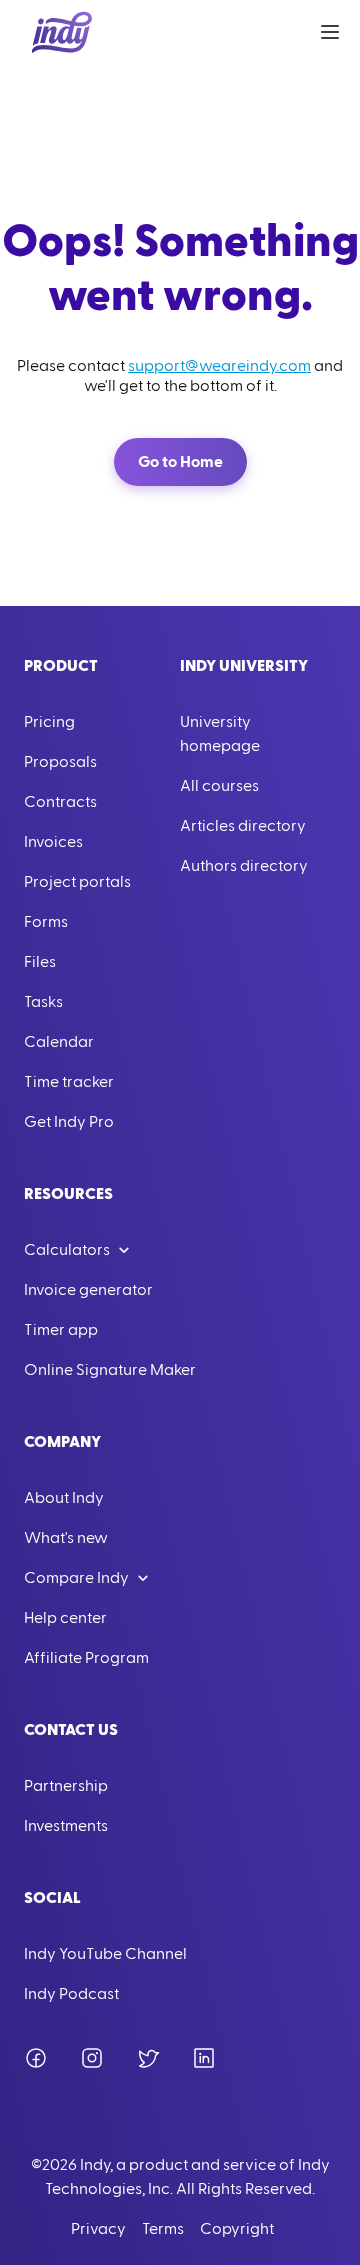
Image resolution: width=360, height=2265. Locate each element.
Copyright (237, 2229)
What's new (66, 1538)
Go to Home (180, 462)
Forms (46, 922)
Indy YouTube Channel (105, 1954)
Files (40, 962)
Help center (65, 1618)
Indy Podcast (71, 1994)
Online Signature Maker (110, 1370)
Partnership (66, 1786)
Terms (163, 2229)
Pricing (49, 722)
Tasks (43, 1002)
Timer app (61, 1330)
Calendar (59, 1042)
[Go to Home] (62, 32)
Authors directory (244, 866)
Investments (66, 1826)
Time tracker (69, 1082)
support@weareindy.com (219, 366)
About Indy (64, 1498)
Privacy (98, 2229)
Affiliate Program (86, 1658)
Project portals (77, 882)
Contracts (60, 802)
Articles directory (243, 826)
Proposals (60, 762)
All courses (219, 786)
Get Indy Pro (69, 1122)
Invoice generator (88, 1290)
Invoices (53, 842)
